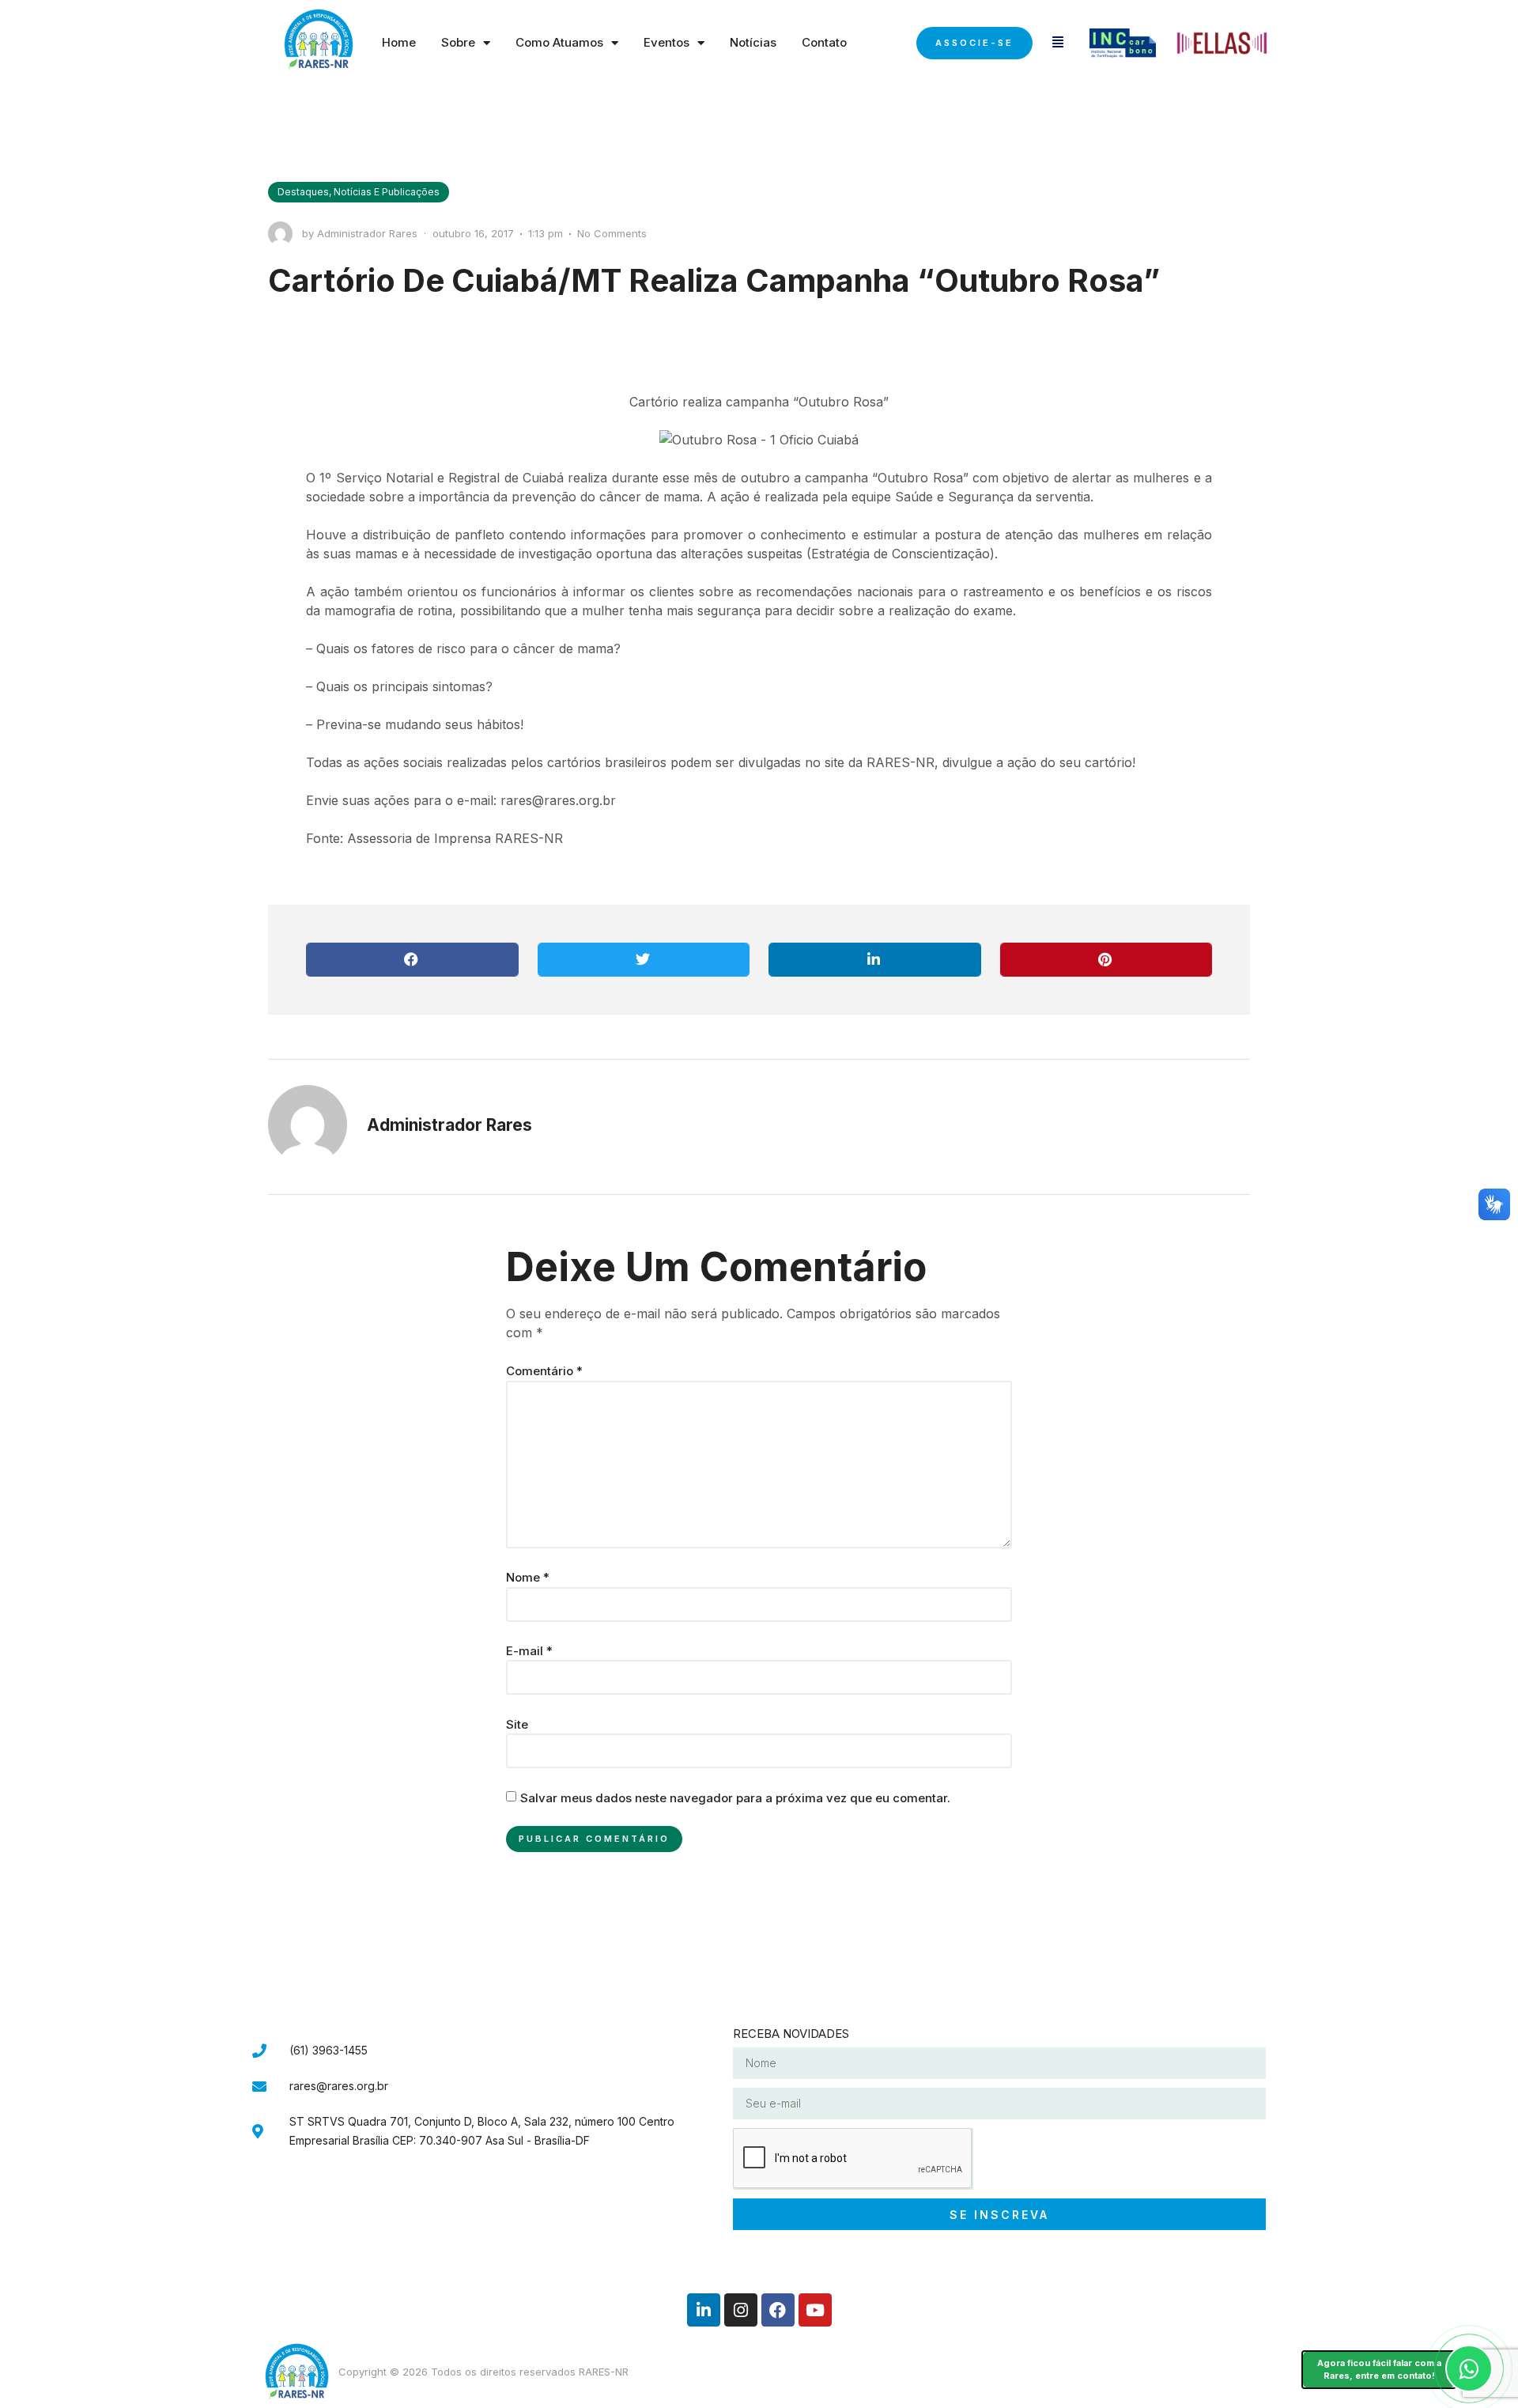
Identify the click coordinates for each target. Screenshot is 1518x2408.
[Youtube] (815, 2310)
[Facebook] (778, 2310)
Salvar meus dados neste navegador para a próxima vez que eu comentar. (735, 1798)
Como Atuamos (559, 42)
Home (399, 42)
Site (517, 1724)
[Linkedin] (704, 2310)
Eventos (666, 42)
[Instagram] (741, 2310)
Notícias (753, 42)
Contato (824, 42)
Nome (528, 1577)
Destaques (303, 192)
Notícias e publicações (387, 192)
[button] (412, 960)
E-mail (529, 1651)
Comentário (544, 1371)
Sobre (458, 42)
